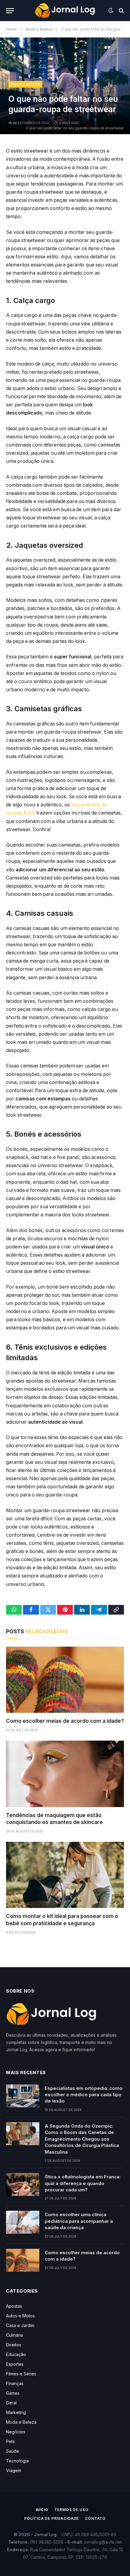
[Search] (121, 11)
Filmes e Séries (21, 2374)
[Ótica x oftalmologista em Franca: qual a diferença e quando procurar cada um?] (23, 2184)
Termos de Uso (71, 2510)
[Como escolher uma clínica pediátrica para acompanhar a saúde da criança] (23, 2222)
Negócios (16, 2432)
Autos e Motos (20, 2316)
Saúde (13, 2451)
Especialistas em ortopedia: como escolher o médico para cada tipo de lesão (84, 2095)
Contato (95, 2518)
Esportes (15, 2364)
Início (42, 2510)
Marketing (16, 2412)
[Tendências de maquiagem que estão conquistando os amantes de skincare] (65, 1774)
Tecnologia (17, 2461)
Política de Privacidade (52, 2518)
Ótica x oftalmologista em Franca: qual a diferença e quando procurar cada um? (83, 2183)
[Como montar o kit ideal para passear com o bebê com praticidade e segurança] (65, 1875)
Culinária (15, 2335)
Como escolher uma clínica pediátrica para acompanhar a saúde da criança (79, 2221)
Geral (11, 2403)
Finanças (15, 2383)
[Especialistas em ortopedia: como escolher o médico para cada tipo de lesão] (23, 2096)
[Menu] (10, 11)
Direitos (14, 2345)
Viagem (14, 2470)
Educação (16, 2354)
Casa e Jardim (20, 2325)
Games (13, 2393)
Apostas (14, 2306)
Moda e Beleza (25, 84)
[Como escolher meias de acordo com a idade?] (65, 1680)
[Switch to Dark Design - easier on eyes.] (111, 11)
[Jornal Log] (65, 11)
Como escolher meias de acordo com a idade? (65, 1721)
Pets (10, 2441)
